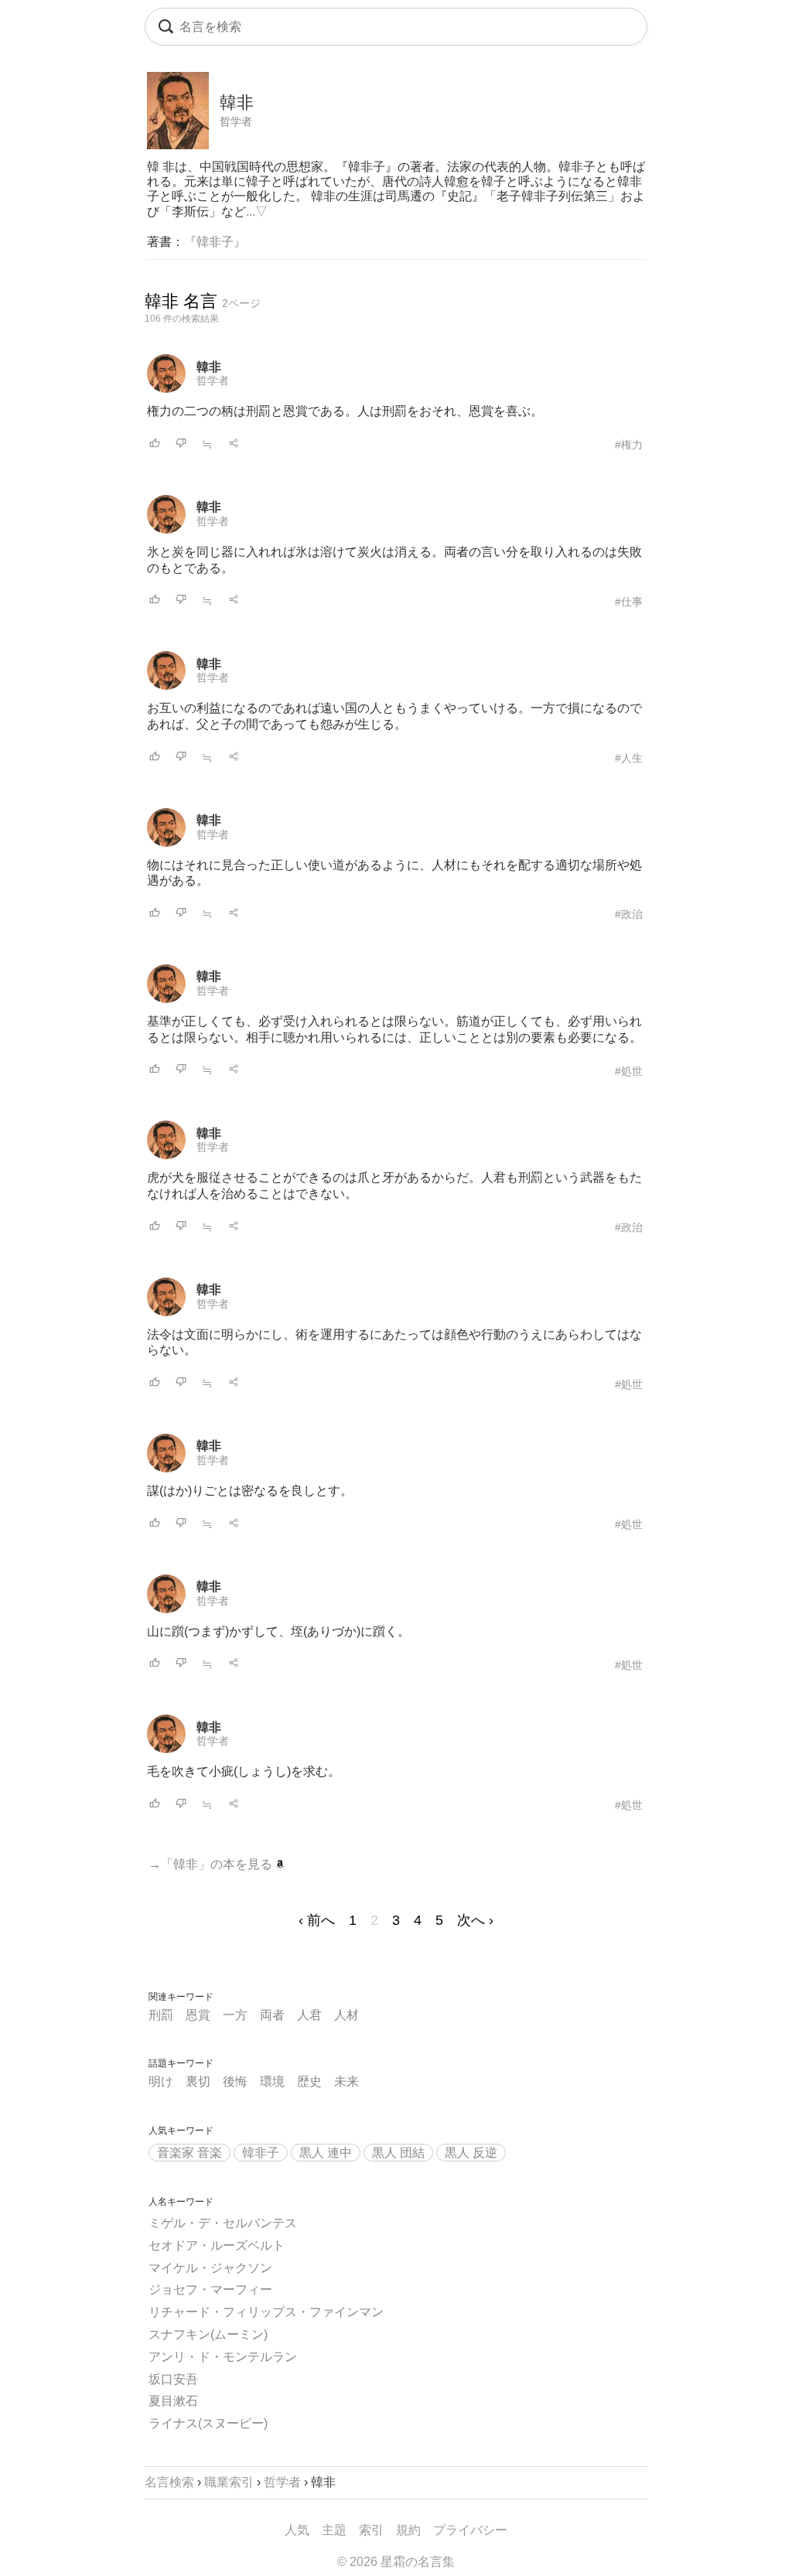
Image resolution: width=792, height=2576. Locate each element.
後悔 (235, 2081)
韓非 (209, 367)
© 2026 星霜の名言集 (396, 2562)
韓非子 (261, 2153)
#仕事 (629, 602)
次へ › (475, 1920)
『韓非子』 (215, 242)
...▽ (257, 212)
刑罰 (161, 2015)
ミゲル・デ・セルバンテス (223, 2223)
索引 (371, 2530)
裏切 (198, 2081)
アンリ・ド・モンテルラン (223, 2357)
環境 (272, 2081)
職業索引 (229, 2482)
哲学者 (236, 121)
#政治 (629, 914)
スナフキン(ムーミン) (208, 2334)
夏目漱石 (173, 2401)
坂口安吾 (173, 2379)
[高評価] (155, 444)
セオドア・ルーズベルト (217, 2245)
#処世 (629, 1071)
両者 (272, 2015)
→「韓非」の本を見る (212, 1864)
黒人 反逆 (471, 2153)
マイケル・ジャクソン (210, 2268)
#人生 (629, 758)
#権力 (629, 445)
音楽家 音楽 (189, 2153)
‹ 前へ (317, 1920)
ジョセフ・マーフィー (210, 2289)
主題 (334, 2530)
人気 (297, 2530)
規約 (408, 2530)
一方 (235, 2015)
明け (161, 2081)
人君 (309, 2015)
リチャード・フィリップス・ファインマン (266, 2312)
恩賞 (198, 2015)
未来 (346, 2081)
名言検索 (169, 2482)
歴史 (309, 2081)
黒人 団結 (398, 2153)
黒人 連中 (326, 2153)
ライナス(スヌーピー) (208, 2423)
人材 (346, 2015)
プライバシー (470, 2530)
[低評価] (181, 444)
